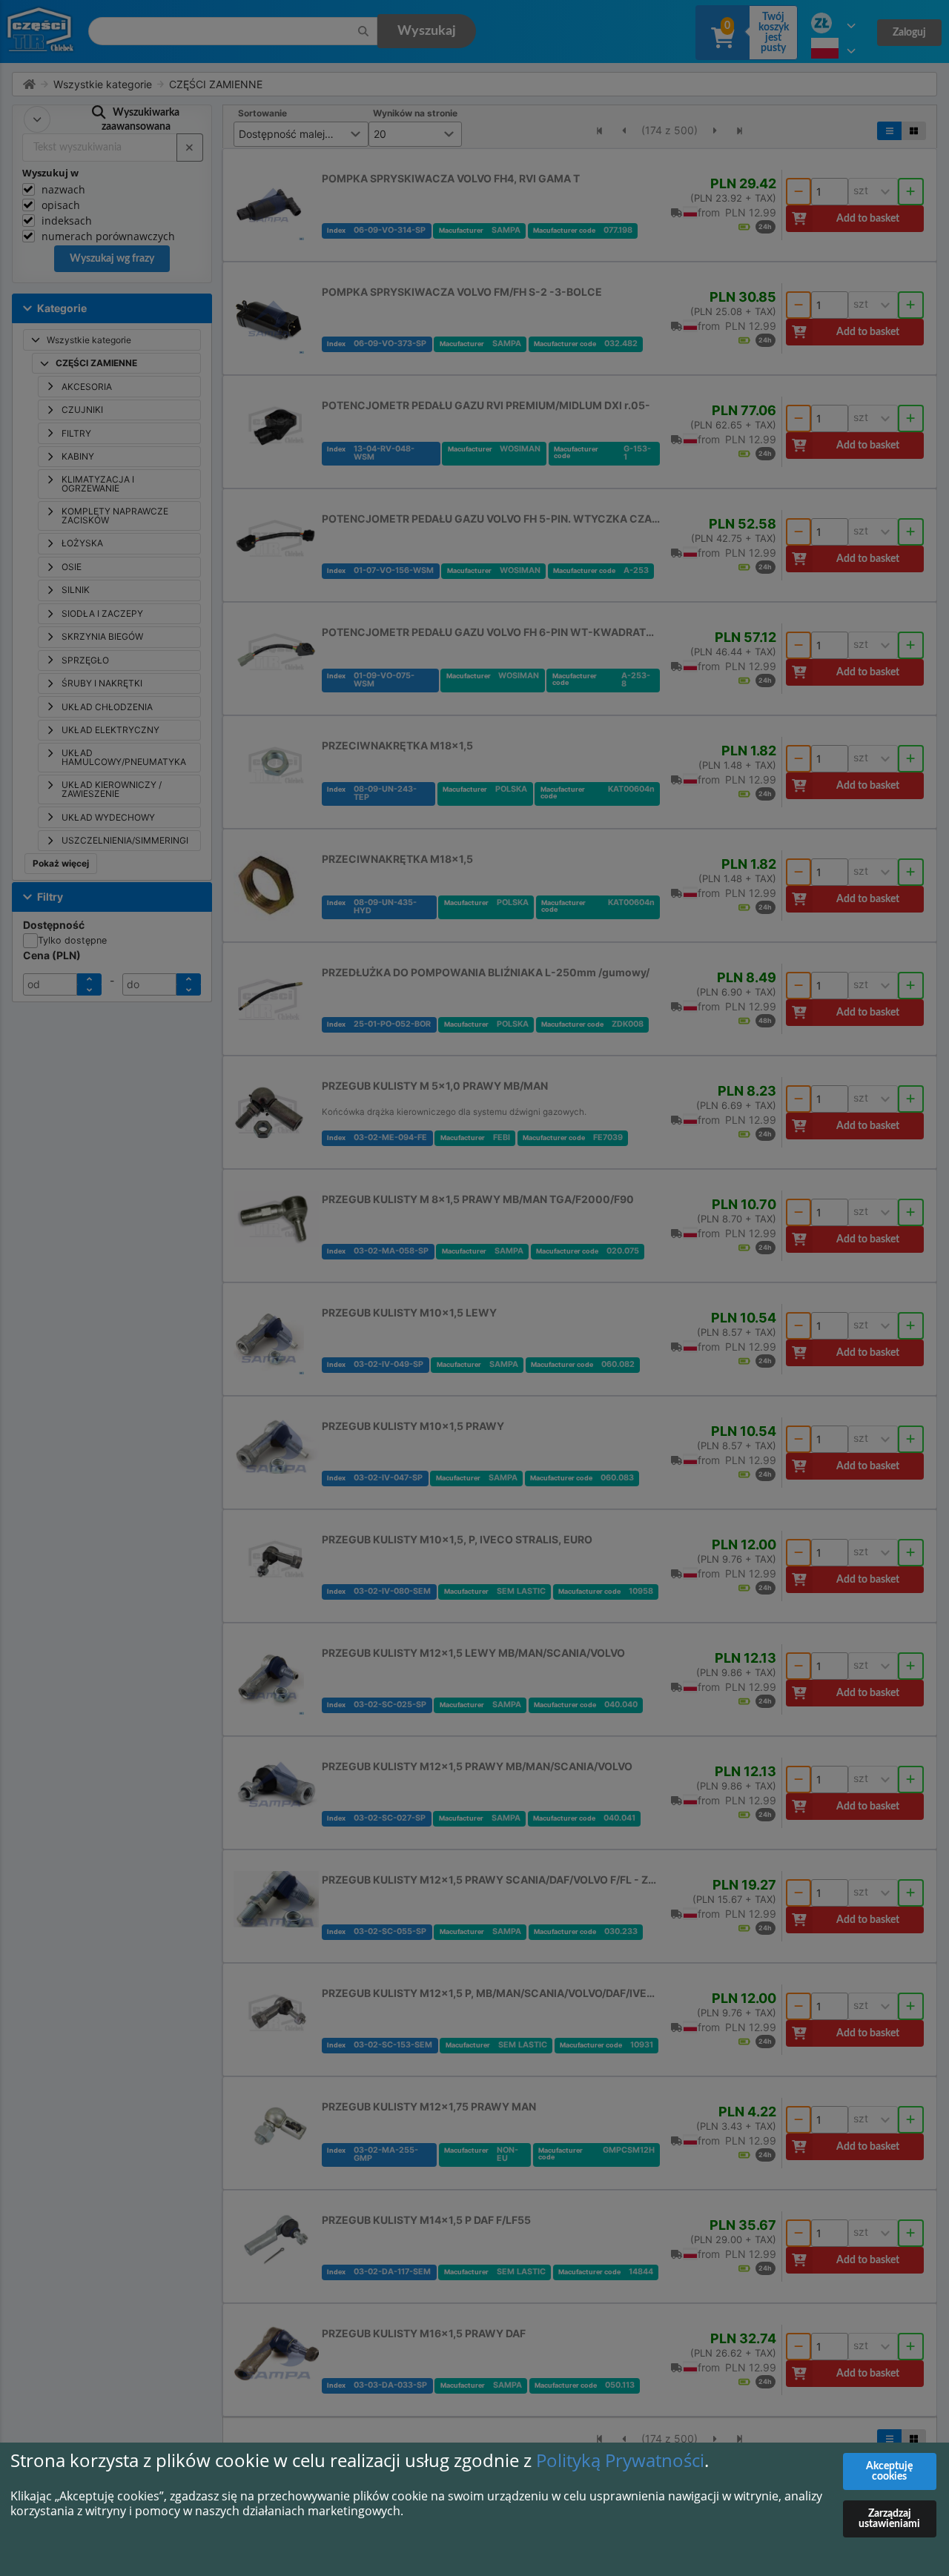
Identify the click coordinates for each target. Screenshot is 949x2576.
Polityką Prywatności (620, 2460)
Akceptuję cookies (889, 2471)
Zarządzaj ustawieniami (889, 2519)
